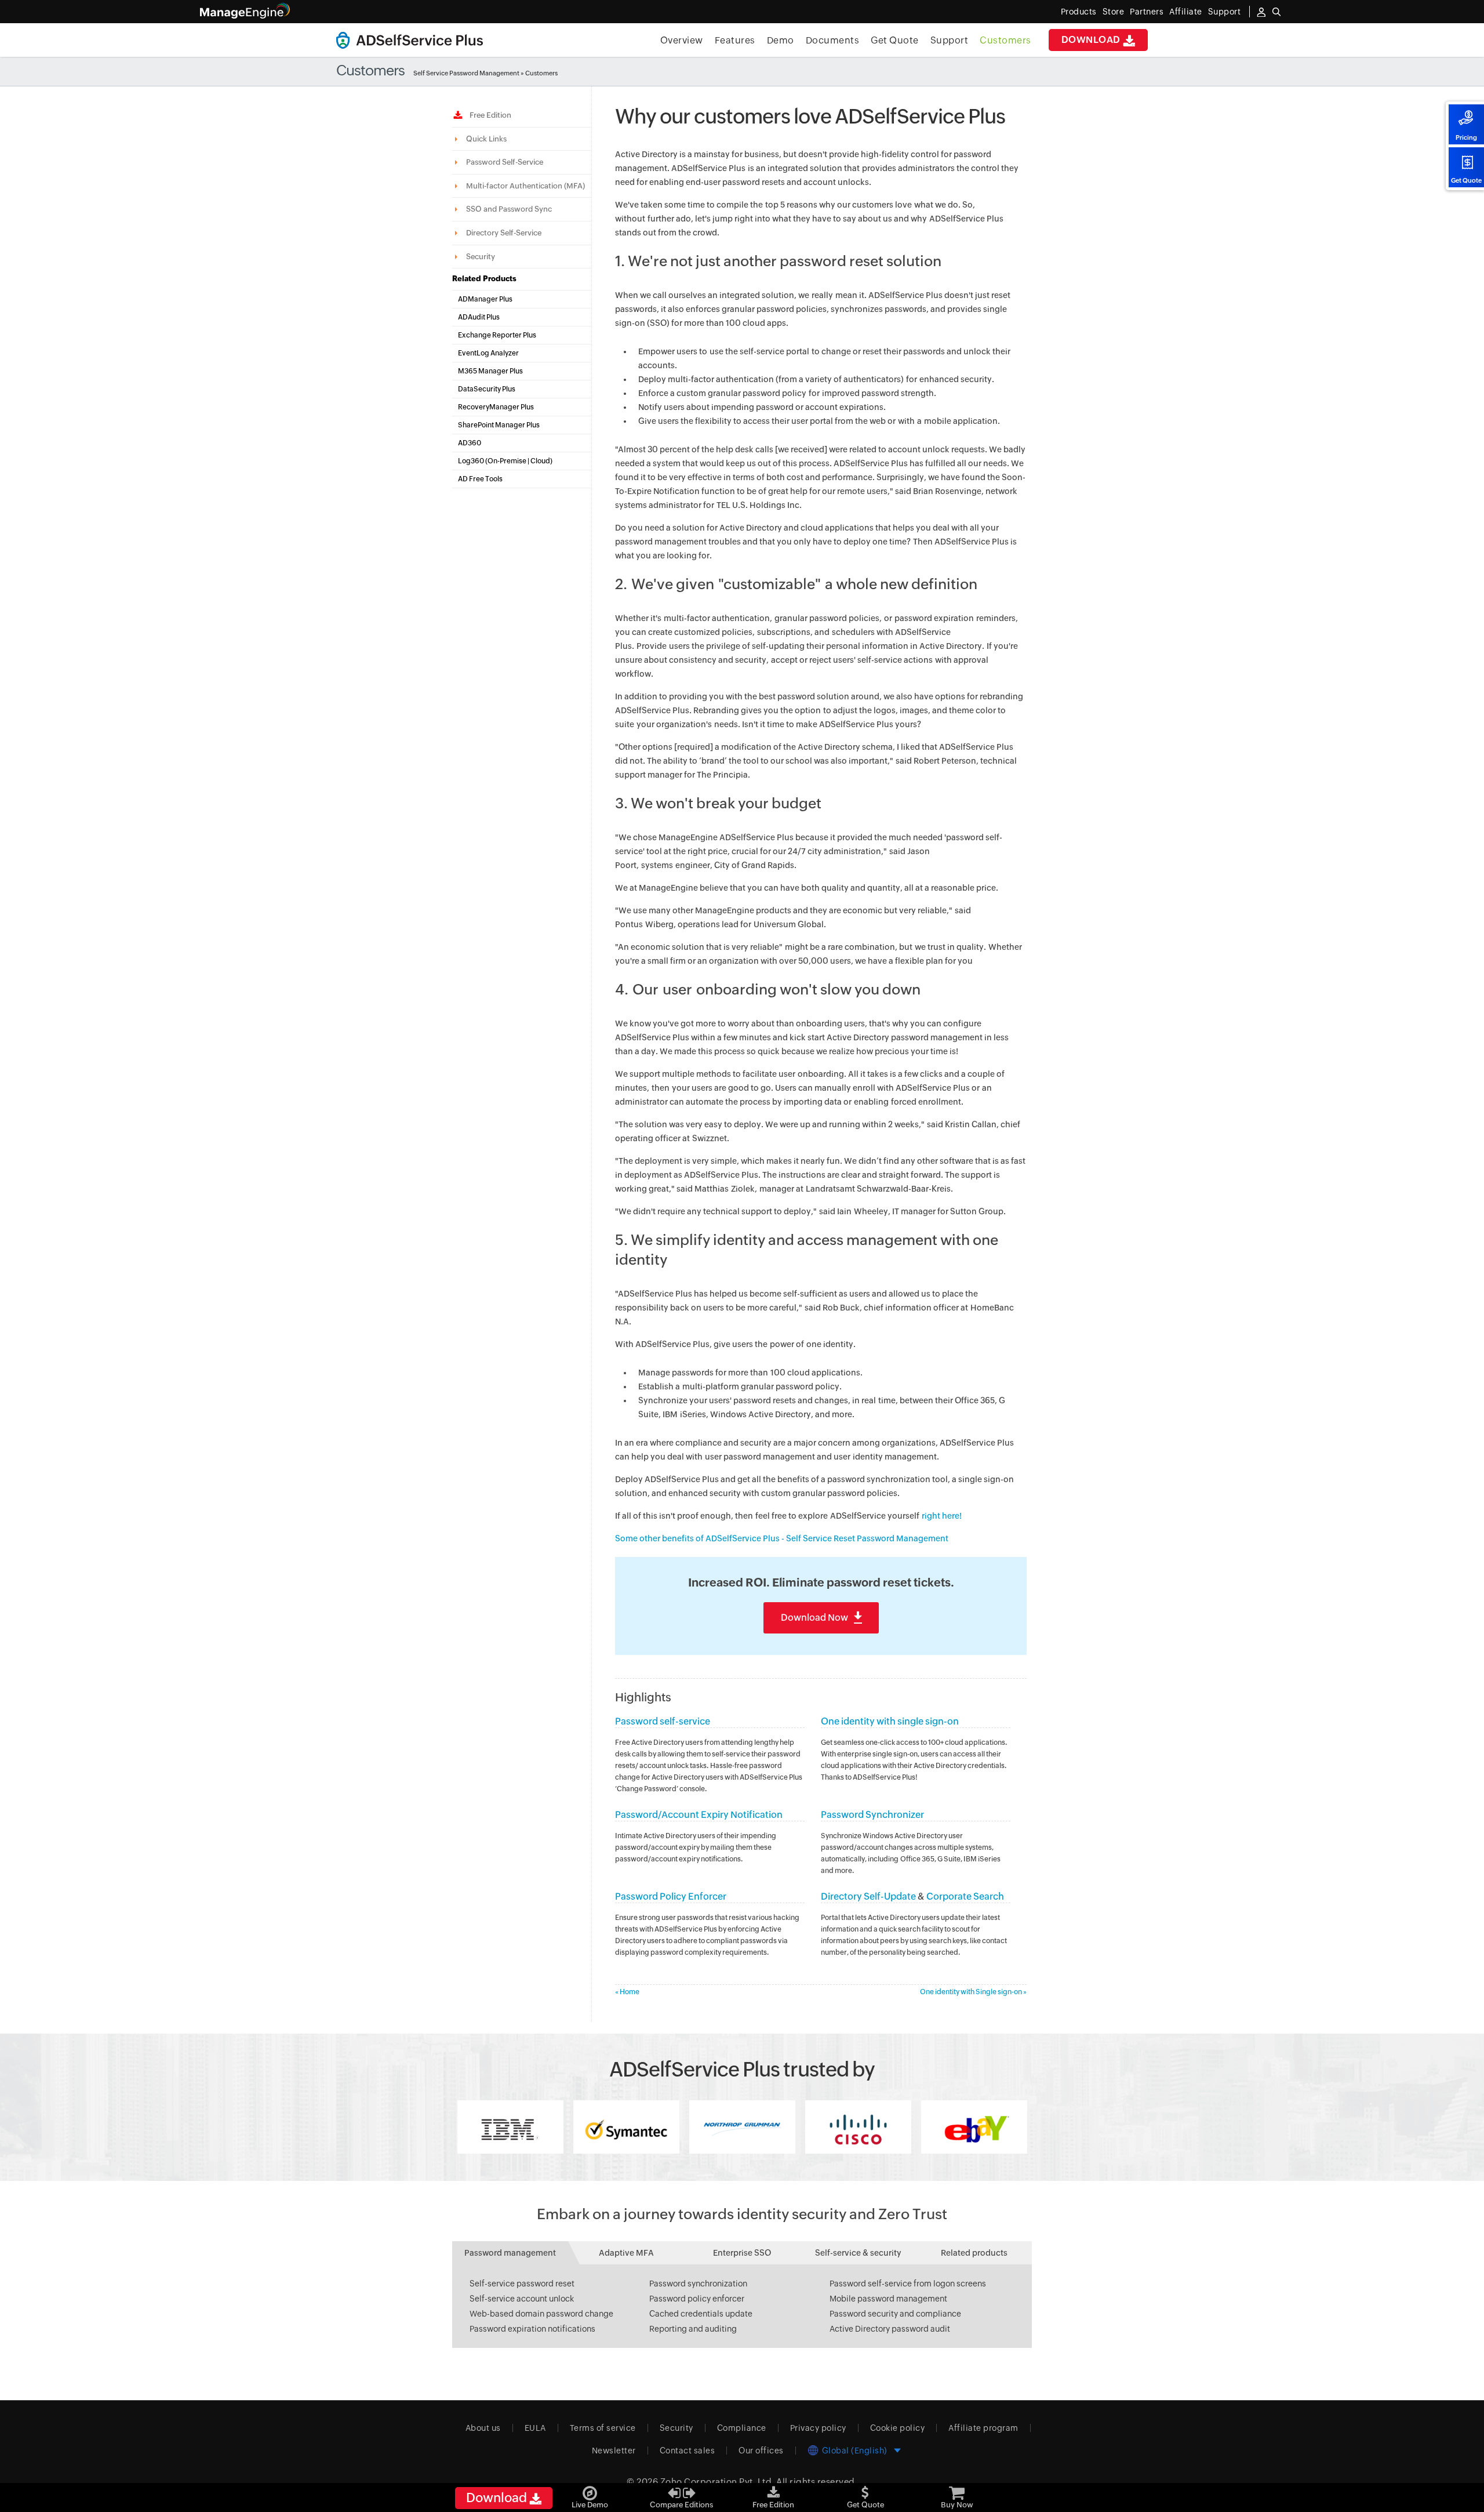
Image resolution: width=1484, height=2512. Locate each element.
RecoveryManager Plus (496, 407)
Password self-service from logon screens (908, 2284)
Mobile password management (888, 2299)
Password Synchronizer (872, 1815)
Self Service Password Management (466, 73)
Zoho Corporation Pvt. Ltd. (717, 2482)
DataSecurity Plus (487, 389)
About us (483, 2428)
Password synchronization (698, 2284)
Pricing (1466, 137)
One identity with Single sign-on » (973, 1992)
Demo (781, 40)
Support (950, 40)
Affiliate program (983, 2428)
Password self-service (663, 1721)
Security (676, 2428)
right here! (942, 1516)
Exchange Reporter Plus (497, 335)
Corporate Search (965, 1896)
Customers (1005, 40)
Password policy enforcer (697, 2299)
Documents (833, 40)
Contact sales (688, 2451)
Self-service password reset (522, 2284)
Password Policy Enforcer (671, 1896)
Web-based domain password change (541, 2314)
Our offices (761, 2451)
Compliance (742, 2428)
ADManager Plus (485, 299)
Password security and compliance (895, 2314)
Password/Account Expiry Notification (699, 1815)
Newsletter (614, 2451)
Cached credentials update (701, 2314)
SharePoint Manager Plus (499, 425)
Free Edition (489, 115)
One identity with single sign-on (890, 1721)
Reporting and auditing (693, 2329)
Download (1092, 40)
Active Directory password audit (890, 2329)
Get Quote (1466, 180)
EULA (535, 2428)
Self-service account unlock (522, 2299)
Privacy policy (818, 2428)
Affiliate (1186, 12)
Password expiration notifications (532, 2329)
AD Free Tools (480, 479)
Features (735, 40)
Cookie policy (898, 2428)
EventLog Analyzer (488, 353)
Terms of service (603, 2428)
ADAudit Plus (479, 317)
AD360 (470, 443)
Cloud (540, 461)
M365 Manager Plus (490, 371)
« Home (627, 1992)
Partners (1147, 12)
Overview (682, 40)
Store (1114, 12)
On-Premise (507, 461)
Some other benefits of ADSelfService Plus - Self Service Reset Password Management (782, 1538)
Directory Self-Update (868, 1896)
